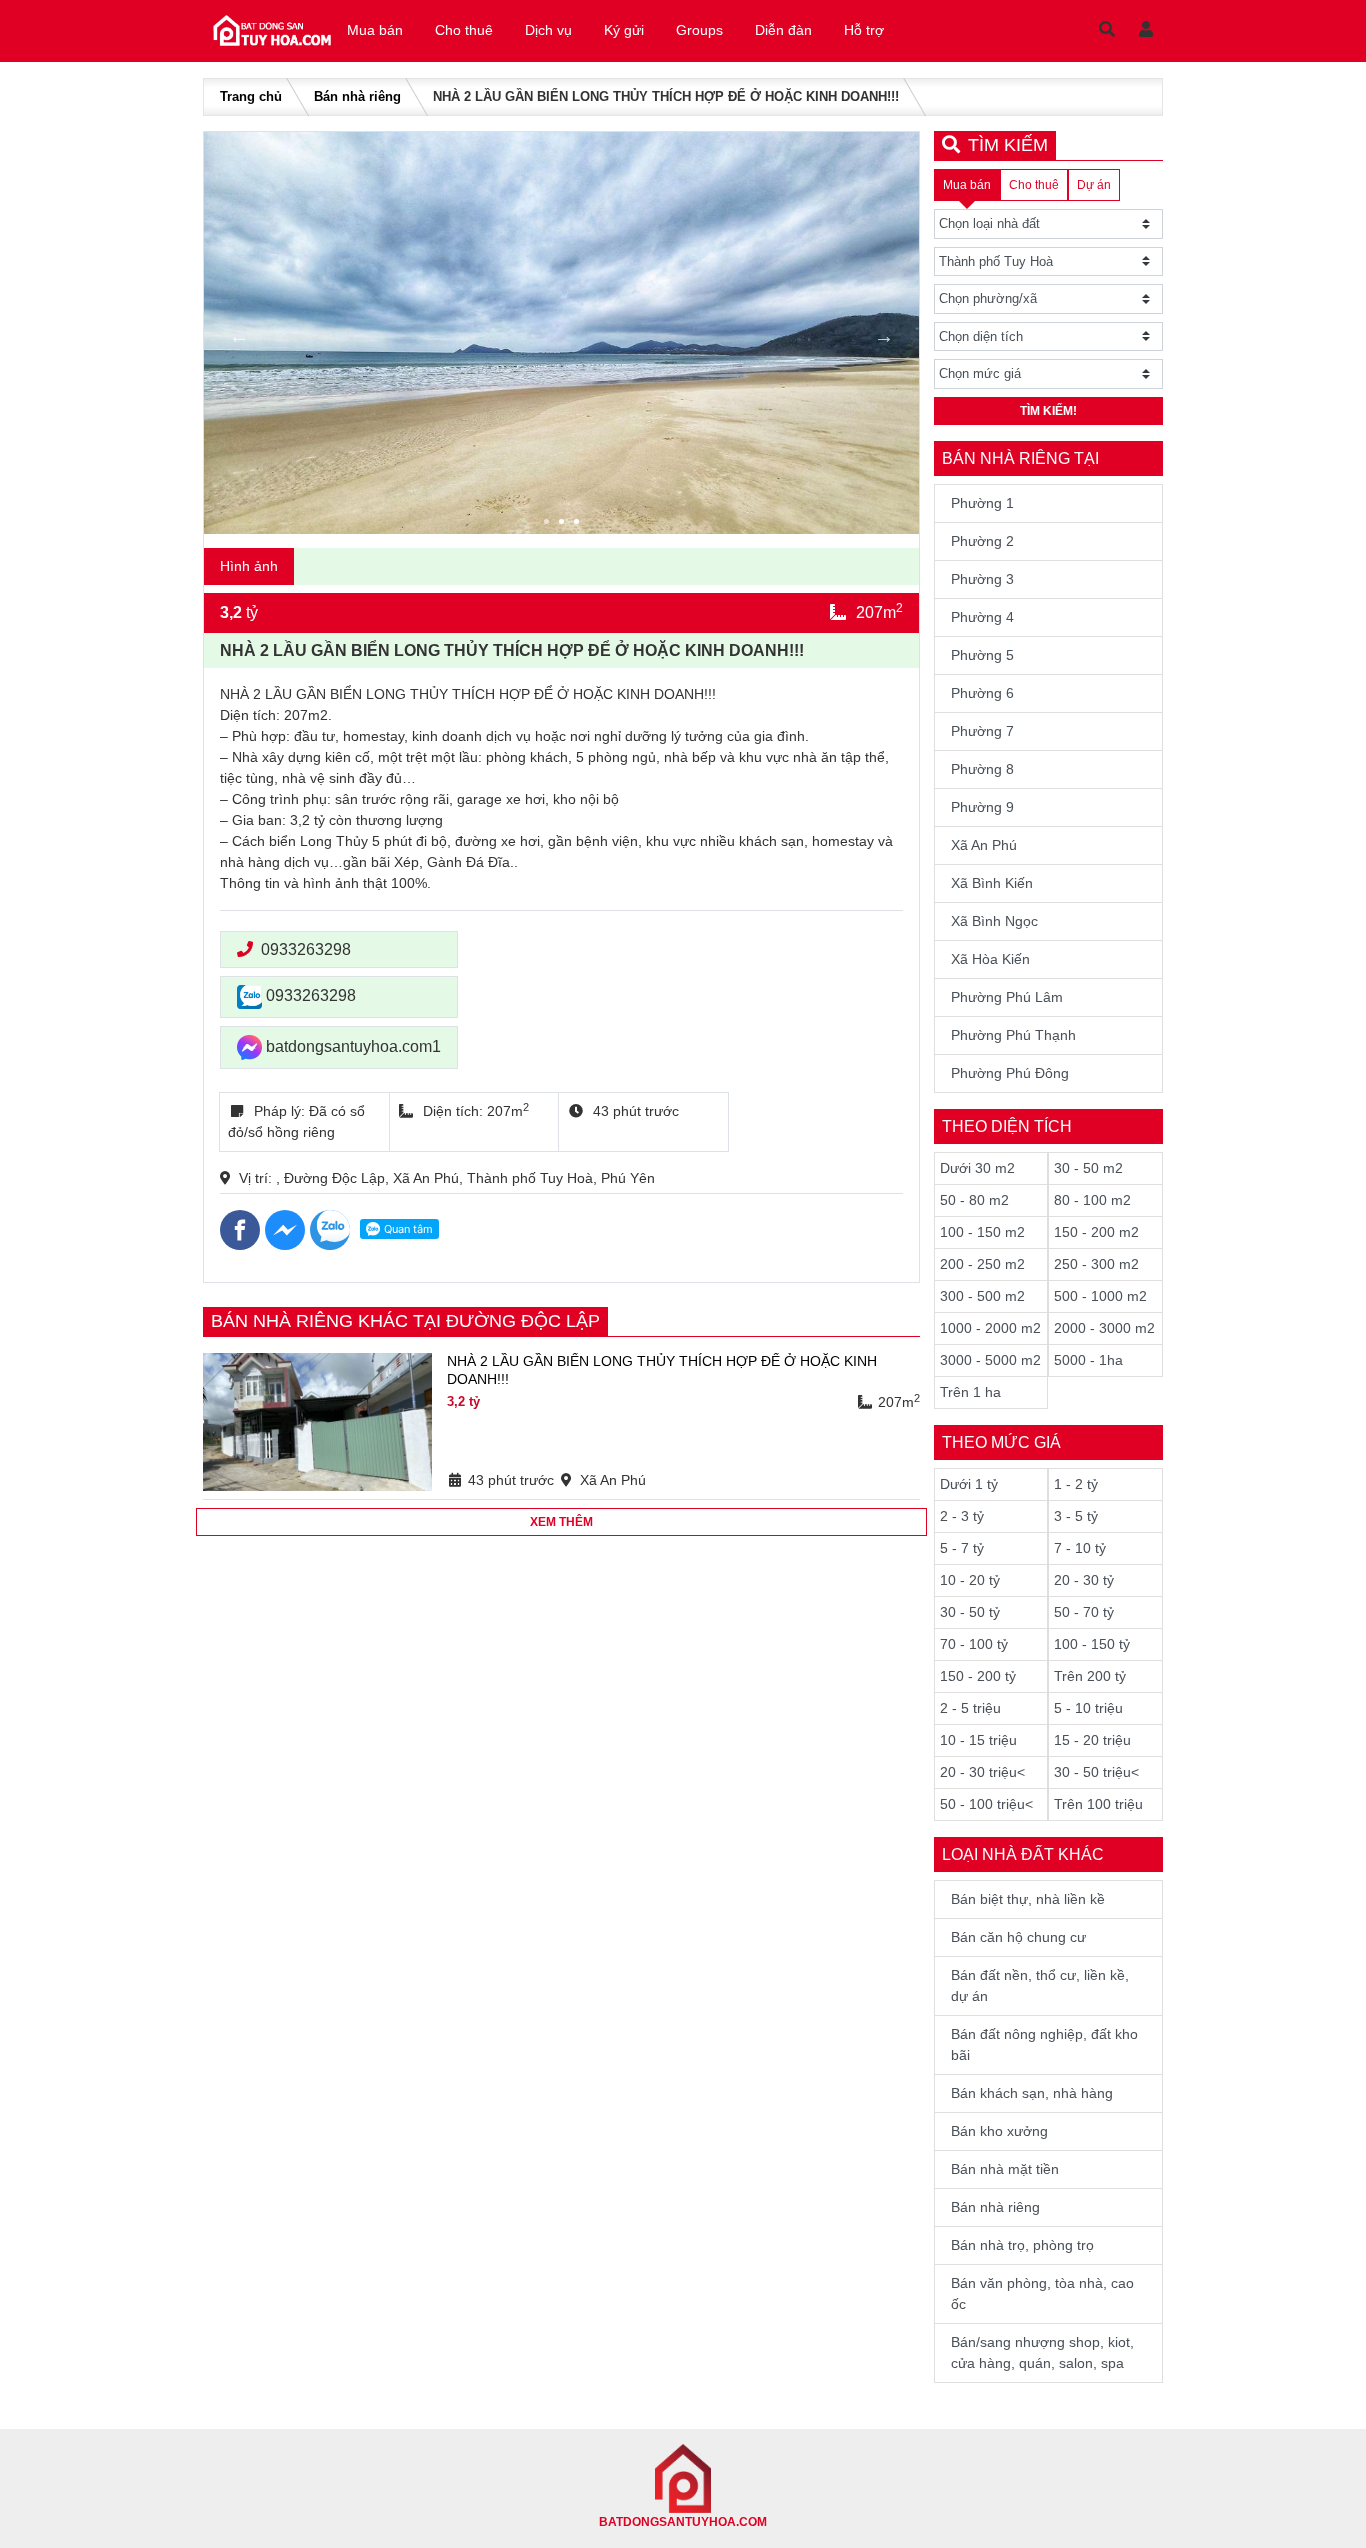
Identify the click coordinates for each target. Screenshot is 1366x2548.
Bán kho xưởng (999, 2131)
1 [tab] (549, 524)
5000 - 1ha (1088, 1360)
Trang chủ (251, 96)
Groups (699, 30)
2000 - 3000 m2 (1104, 1328)
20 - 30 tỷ (1084, 1580)
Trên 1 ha (970, 1392)
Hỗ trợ (864, 30)
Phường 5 (982, 655)
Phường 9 (982, 807)
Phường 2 (982, 541)
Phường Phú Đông (1010, 1073)
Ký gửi (624, 30)
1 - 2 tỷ (1076, 1484)
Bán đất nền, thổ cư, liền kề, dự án (1040, 1985)
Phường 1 (982, 503)
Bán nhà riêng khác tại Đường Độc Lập (405, 1321)
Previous (239, 336)
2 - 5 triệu (970, 1708)
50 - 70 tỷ (1084, 1612)
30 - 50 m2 (1088, 1168)
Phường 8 (982, 769)
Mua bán (375, 30)
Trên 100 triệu (1098, 1804)
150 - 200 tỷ (978, 1676)
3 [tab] (579, 524)
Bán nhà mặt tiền (1005, 2169)
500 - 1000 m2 (1100, 1296)
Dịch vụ (548, 30)
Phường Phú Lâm (1007, 997)
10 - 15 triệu (978, 1740)
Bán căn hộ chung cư (1018, 1937)
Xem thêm (561, 1522)
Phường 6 (982, 693)
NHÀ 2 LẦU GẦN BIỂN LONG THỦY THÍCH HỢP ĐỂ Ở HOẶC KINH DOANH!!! (662, 1370)
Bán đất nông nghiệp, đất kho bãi (1044, 2044)
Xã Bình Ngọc (994, 921)
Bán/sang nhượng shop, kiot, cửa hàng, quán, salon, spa (1042, 2352)
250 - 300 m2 (1096, 1264)
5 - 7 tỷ (962, 1548)
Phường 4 (982, 617)
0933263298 (306, 949)
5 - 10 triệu (1088, 1708)
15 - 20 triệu (1092, 1740)
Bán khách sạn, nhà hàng (1032, 2093)
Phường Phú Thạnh (1013, 1035)
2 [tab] (564, 524)
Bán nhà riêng (357, 96)
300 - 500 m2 (982, 1296)
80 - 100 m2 (1092, 1200)
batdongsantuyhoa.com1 (351, 1046)
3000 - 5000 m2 (990, 1360)
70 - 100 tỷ (974, 1644)
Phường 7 (982, 731)
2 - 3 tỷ (962, 1516)
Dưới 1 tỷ (969, 1484)
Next (884, 336)
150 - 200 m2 (1096, 1232)
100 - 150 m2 (982, 1232)
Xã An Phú (984, 845)
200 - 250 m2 (982, 1264)
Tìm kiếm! (1048, 411)
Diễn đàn (783, 30)
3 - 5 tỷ (1076, 1516)
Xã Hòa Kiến (990, 959)
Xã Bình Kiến (992, 883)
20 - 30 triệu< (982, 1772)
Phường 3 (982, 579)
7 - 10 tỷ (1080, 1548)
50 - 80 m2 (974, 1200)
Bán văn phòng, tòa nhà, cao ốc (1042, 2293)
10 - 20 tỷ (970, 1580)
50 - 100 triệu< (986, 1804)
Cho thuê (464, 30)
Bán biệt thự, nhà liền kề (1028, 1899)
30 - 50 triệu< (1096, 1772)
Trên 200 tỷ (1090, 1676)
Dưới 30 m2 (977, 1168)
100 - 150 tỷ (1092, 1644)
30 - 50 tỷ (970, 1612)
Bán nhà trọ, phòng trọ (1022, 2245)
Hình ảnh (249, 566)
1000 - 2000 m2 (990, 1328)
